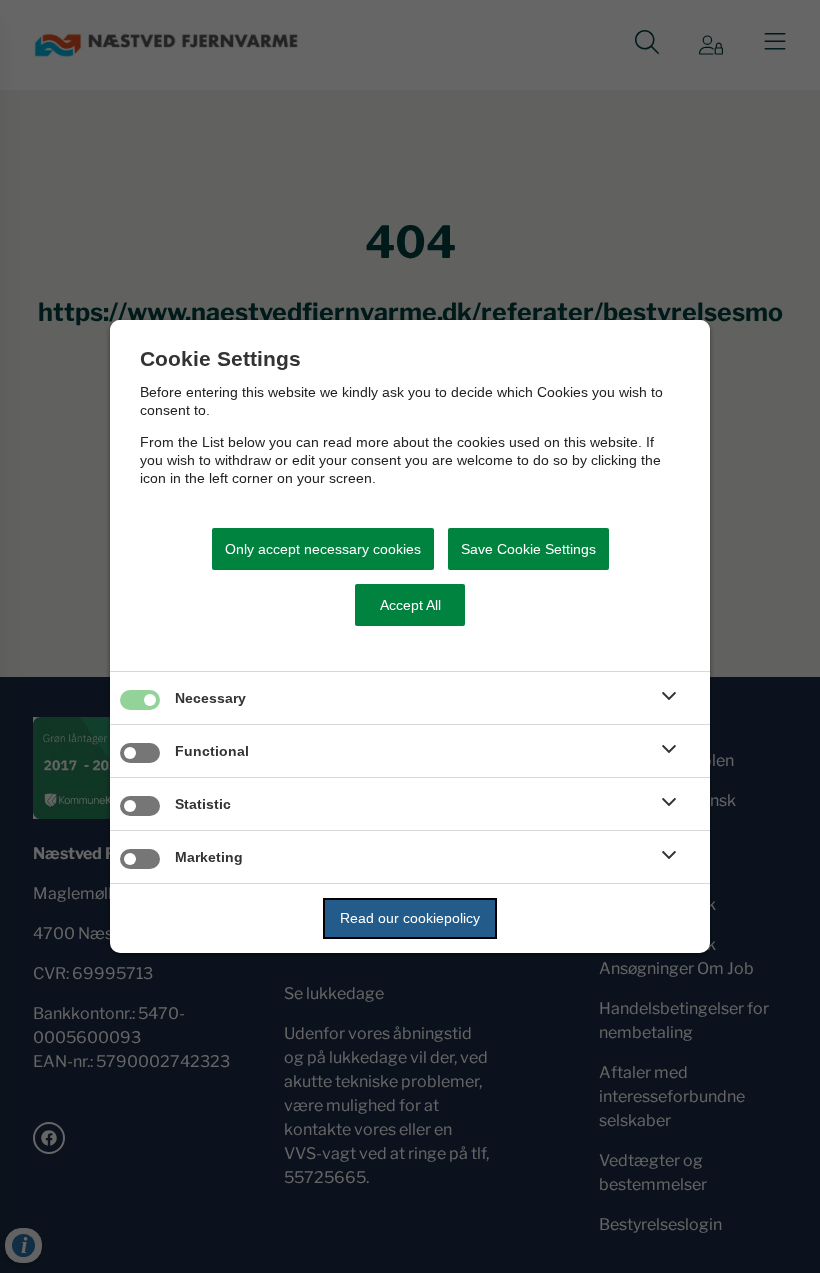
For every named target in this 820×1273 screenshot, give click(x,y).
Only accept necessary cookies (323, 549)
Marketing (209, 857)
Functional (212, 751)
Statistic (203, 804)
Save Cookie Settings (528, 549)
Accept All (410, 605)
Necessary (210, 698)
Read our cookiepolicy (410, 918)
